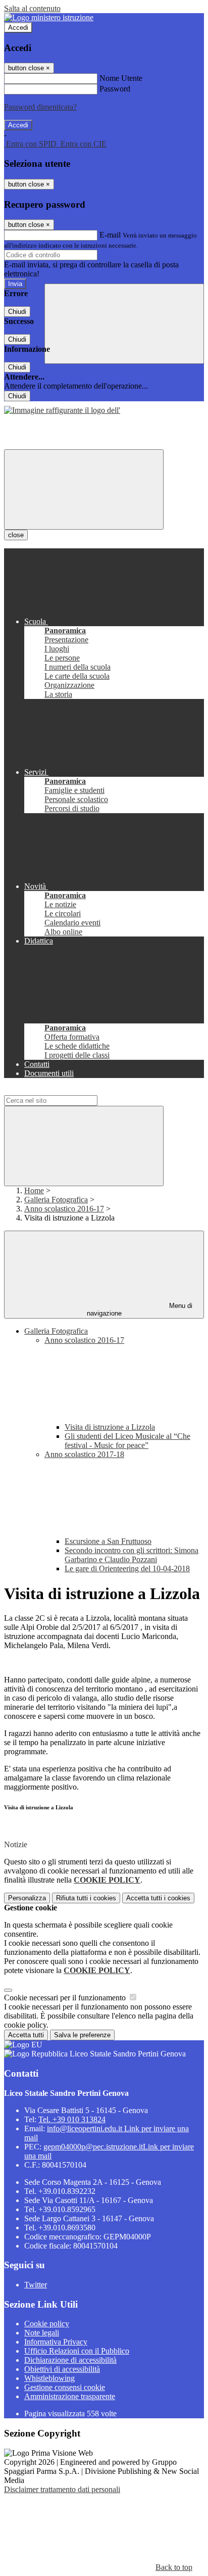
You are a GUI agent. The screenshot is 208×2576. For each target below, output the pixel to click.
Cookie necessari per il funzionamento (66, 1998)
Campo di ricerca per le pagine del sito (65, 1090)
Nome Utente (121, 78)
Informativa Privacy (56, 2342)
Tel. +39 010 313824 (72, 2119)
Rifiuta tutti (86, 1898)
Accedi (18, 28)
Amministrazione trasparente (70, 2396)
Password (115, 89)
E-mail (110, 235)
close (16, 535)
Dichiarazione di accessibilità (70, 2360)
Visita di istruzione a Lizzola (110, 1427)
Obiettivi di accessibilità (62, 2369)
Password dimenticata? (40, 107)
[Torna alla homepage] (62, 410)
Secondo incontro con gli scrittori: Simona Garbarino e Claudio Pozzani (132, 1555)
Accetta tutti (158, 1898)
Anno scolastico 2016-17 (64, 1209)
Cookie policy (47, 2324)
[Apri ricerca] (124, 324)
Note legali (42, 2333)
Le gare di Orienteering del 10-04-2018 (127, 1568)
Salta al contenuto (32, 8)
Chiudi (17, 312)
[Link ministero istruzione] (49, 17)
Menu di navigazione (140, 1309)
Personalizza (27, 1898)
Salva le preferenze (82, 2035)
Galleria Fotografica (56, 1200)
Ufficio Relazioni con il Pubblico (77, 2351)
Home (34, 1190)
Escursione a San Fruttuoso (108, 1541)
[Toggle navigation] (84, 489)
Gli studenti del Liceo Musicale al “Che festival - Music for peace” (127, 1441)
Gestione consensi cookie (65, 2387)
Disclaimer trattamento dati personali (62, 2489)
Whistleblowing (49, 2378)
